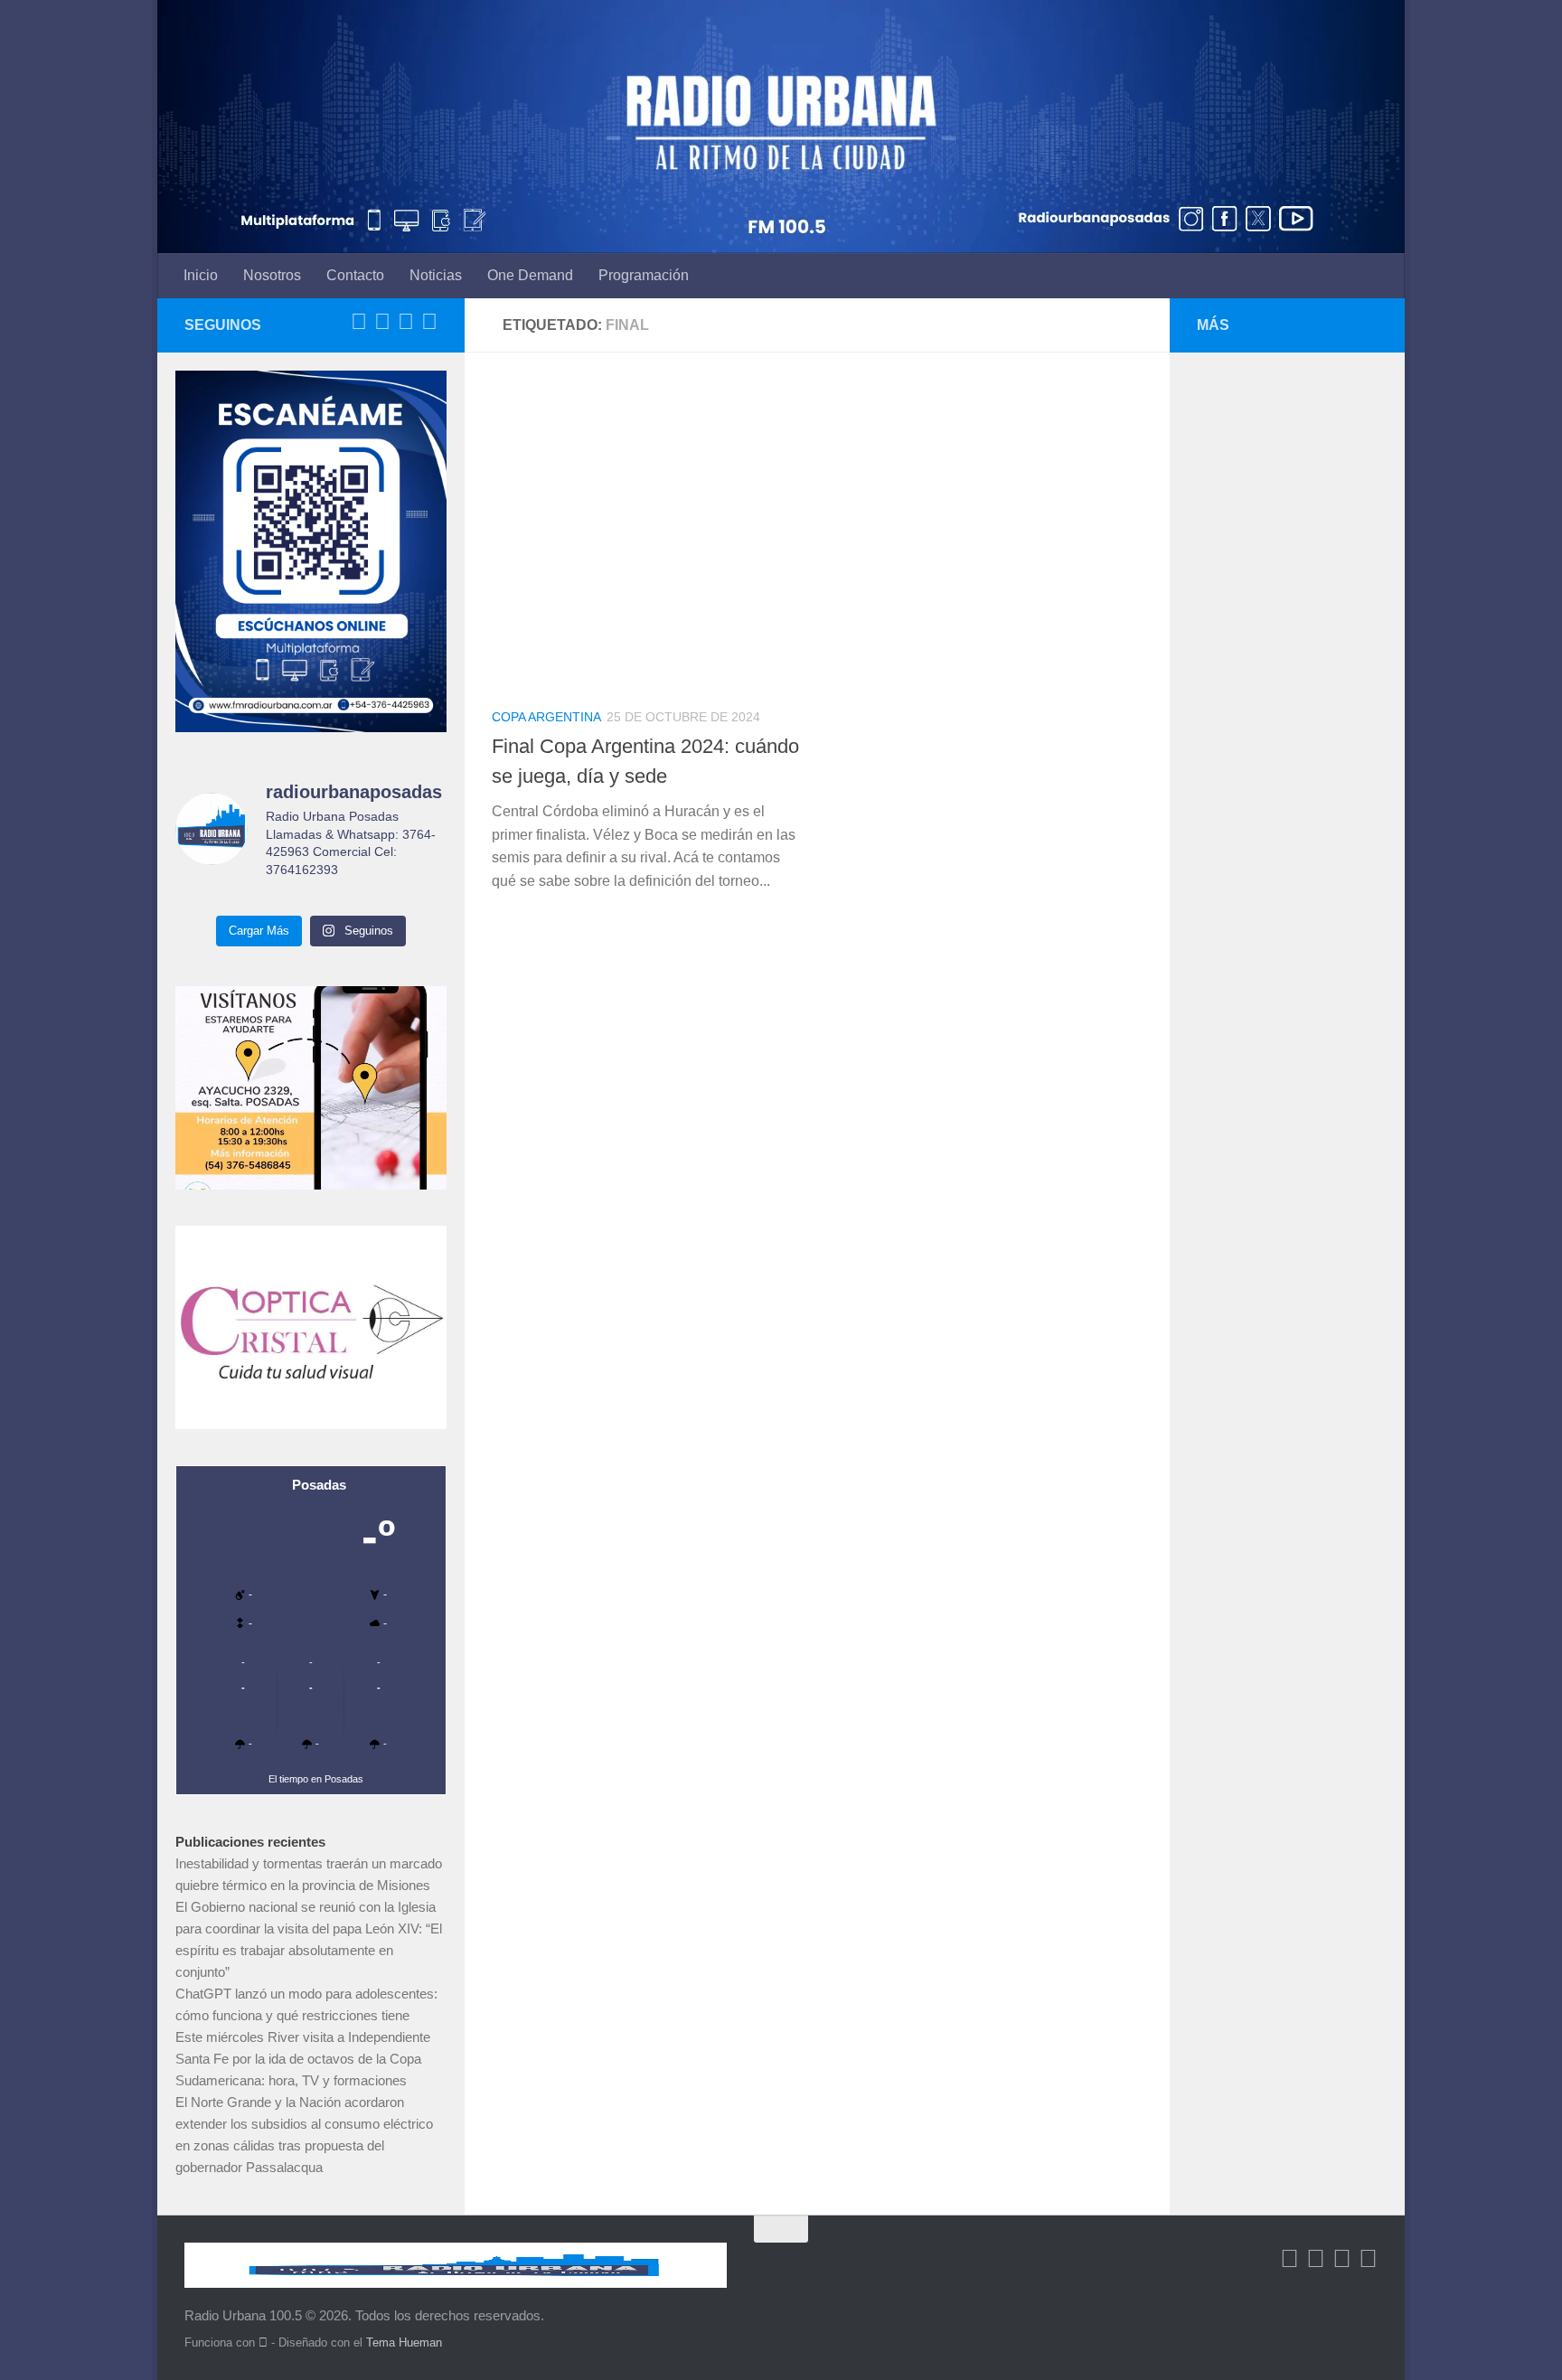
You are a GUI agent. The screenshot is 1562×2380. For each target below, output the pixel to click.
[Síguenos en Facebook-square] (359, 322)
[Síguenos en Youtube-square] (406, 322)
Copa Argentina (546, 717)
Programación (644, 275)
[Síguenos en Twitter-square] (382, 322)
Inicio (201, 275)
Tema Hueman (404, 2342)
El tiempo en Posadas (316, 1779)
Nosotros (272, 275)
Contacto (355, 275)
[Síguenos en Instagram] (429, 322)
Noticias (436, 275)
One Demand (530, 275)
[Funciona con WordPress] (263, 2342)
